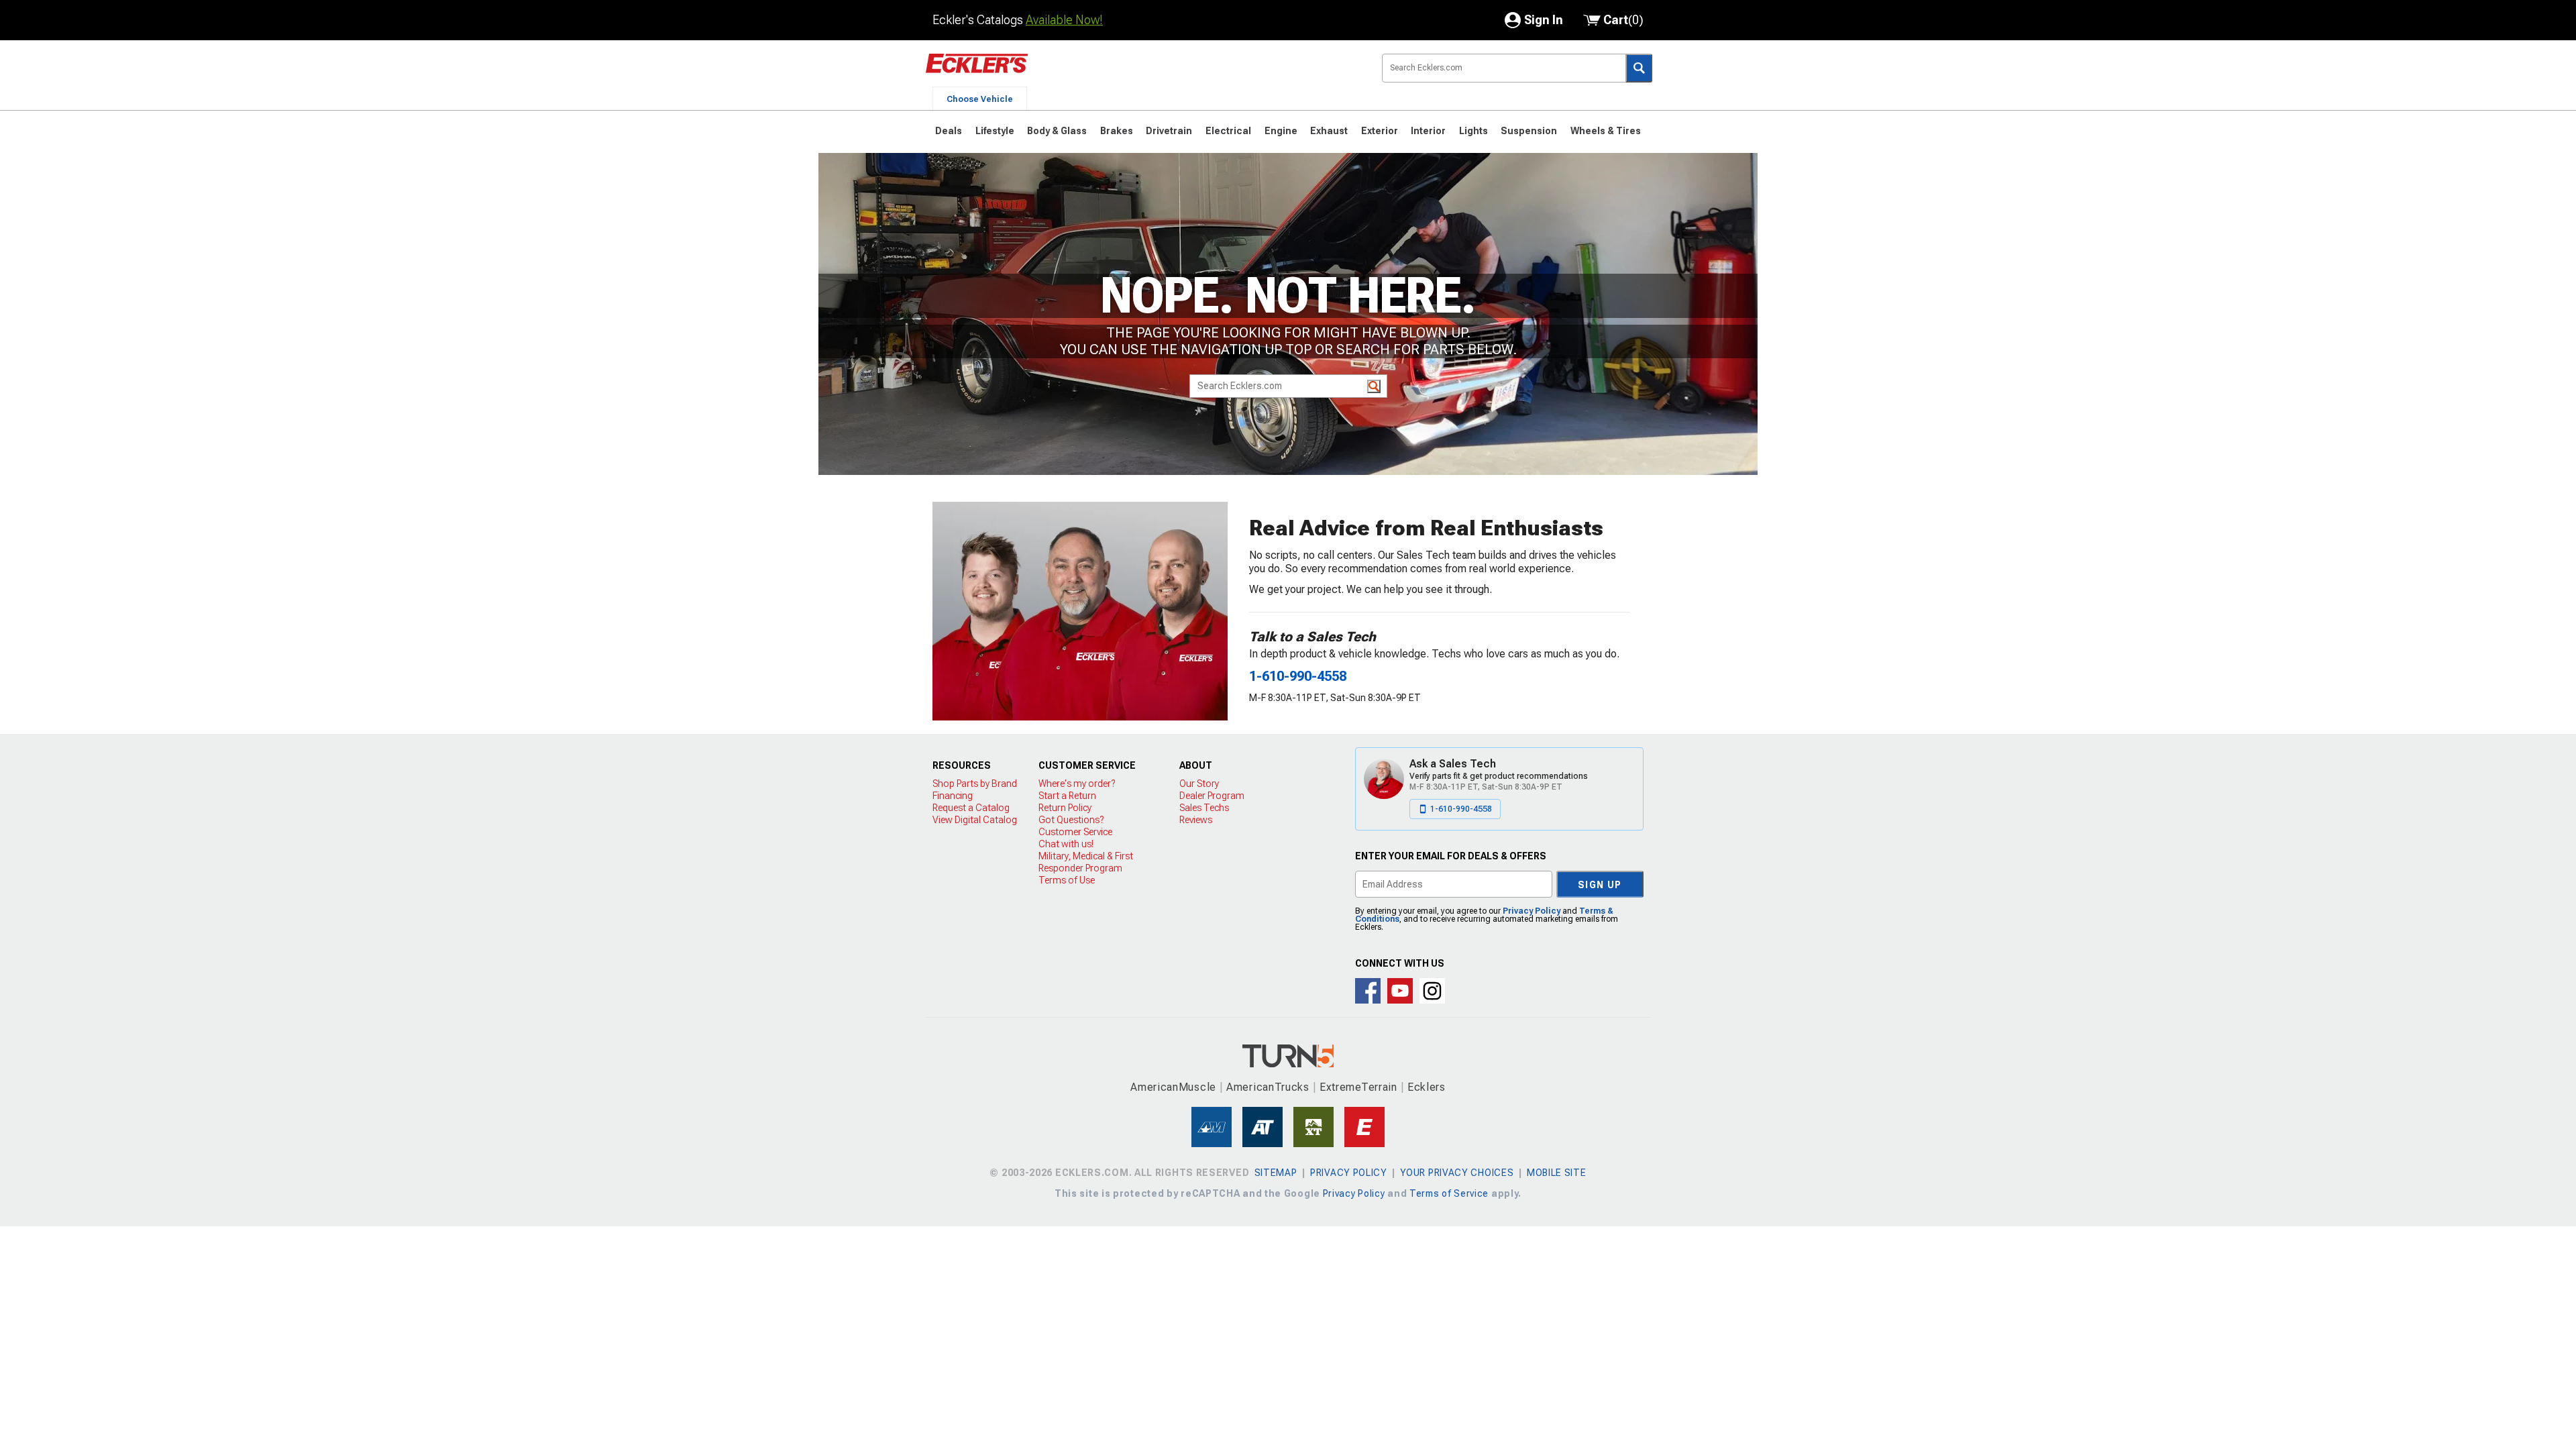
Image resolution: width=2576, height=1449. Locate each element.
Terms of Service (1449, 1193)
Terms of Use (1067, 880)
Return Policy (1065, 808)
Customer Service (1075, 832)
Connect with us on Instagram (1432, 991)
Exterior (1380, 131)
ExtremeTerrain (1358, 1087)
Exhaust (1329, 131)
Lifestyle (995, 131)
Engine (1281, 131)
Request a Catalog (971, 808)
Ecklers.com (1053, 73)
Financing (953, 796)
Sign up (1600, 885)
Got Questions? (1071, 820)
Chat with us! (1066, 844)
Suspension (1529, 131)
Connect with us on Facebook (1368, 991)
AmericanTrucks (1268, 1087)
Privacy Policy (1532, 911)
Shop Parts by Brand (975, 784)
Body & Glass (1057, 131)
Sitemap (1276, 1173)
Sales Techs (1204, 808)
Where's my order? (1077, 784)
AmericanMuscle (1173, 1087)
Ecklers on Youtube (1400, 991)
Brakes (1117, 131)
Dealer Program (1212, 796)
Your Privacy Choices (1457, 1173)
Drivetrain (1169, 131)
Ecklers (1427, 1087)
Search (1639, 68)
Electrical (1228, 131)
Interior (1428, 131)
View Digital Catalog (975, 820)
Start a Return (1067, 796)
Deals (949, 131)
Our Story (1199, 784)
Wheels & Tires (1606, 131)
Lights (1473, 131)
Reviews (1196, 820)
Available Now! (1064, 20)
